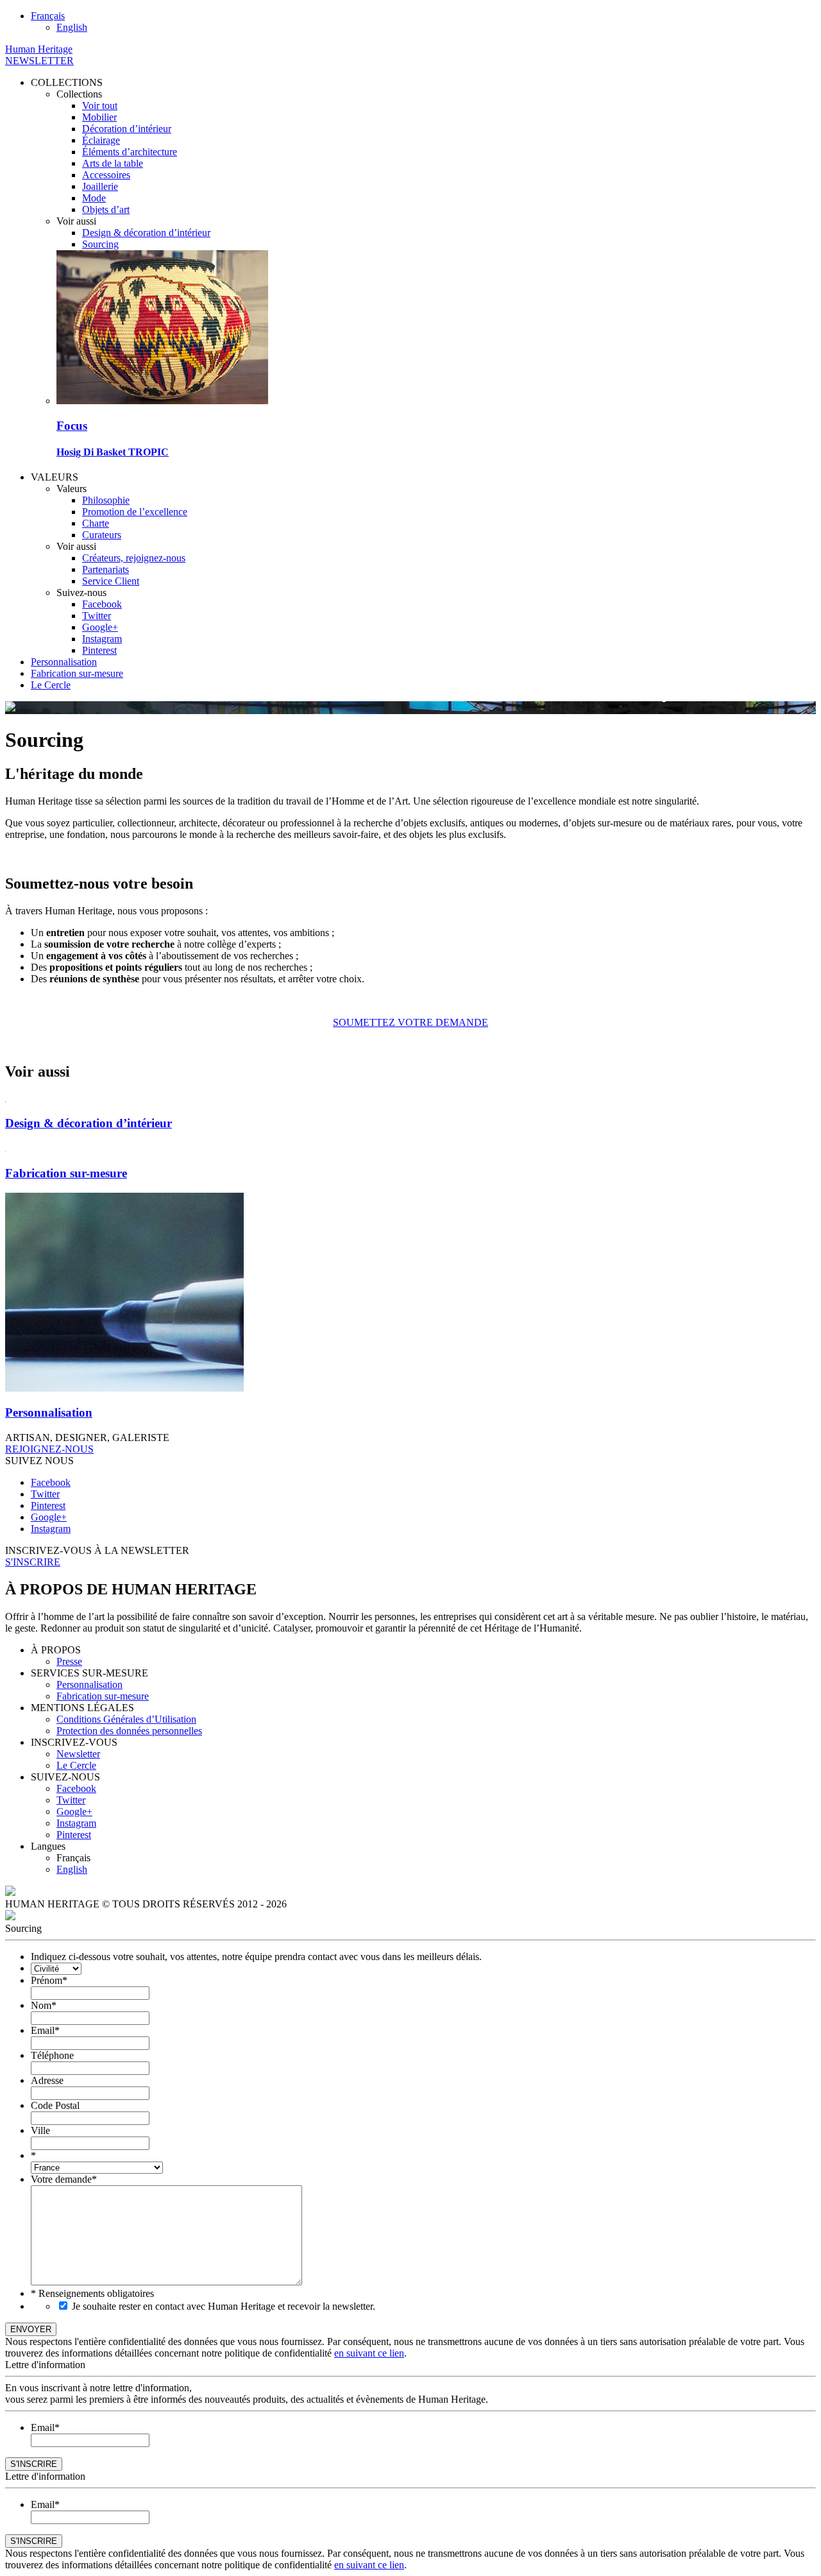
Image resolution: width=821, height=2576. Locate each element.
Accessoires (106, 175)
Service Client (111, 581)
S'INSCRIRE (33, 1562)
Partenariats (106, 569)
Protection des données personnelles (129, 1731)
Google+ (100, 627)
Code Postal (55, 2105)
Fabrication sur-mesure (77, 673)
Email (45, 2030)
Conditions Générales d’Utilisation (126, 1719)
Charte (96, 523)
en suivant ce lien (369, 2353)
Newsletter (78, 1754)
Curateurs (102, 535)
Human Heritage (39, 49)
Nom (44, 2005)
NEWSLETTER (39, 61)
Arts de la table (113, 163)
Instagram (102, 639)
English (72, 1869)
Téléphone (52, 2055)
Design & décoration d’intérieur (146, 233)
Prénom (49, 1980)
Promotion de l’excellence (135, 512)
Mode (94, 198)
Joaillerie (100, 186)
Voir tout (100, 106)
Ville (40, 2130)
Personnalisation (64, 662)
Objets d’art (106, 209)
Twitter (97, 616)
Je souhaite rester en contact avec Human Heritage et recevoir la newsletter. (224, 2306)
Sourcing (100, 244)
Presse (69, 1661)
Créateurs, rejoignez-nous (134, 558)
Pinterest (99, 650)
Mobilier (99, 117)
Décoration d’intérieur (127, 129)
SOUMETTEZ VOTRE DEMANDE (410, 1022)
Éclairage (101, 140)
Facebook (102, 604)
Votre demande (64, 2179)
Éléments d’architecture (130, 152)
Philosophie (106, 500)
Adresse (47, 2080)
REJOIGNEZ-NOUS (49, 1449)
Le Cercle (51, 685)
